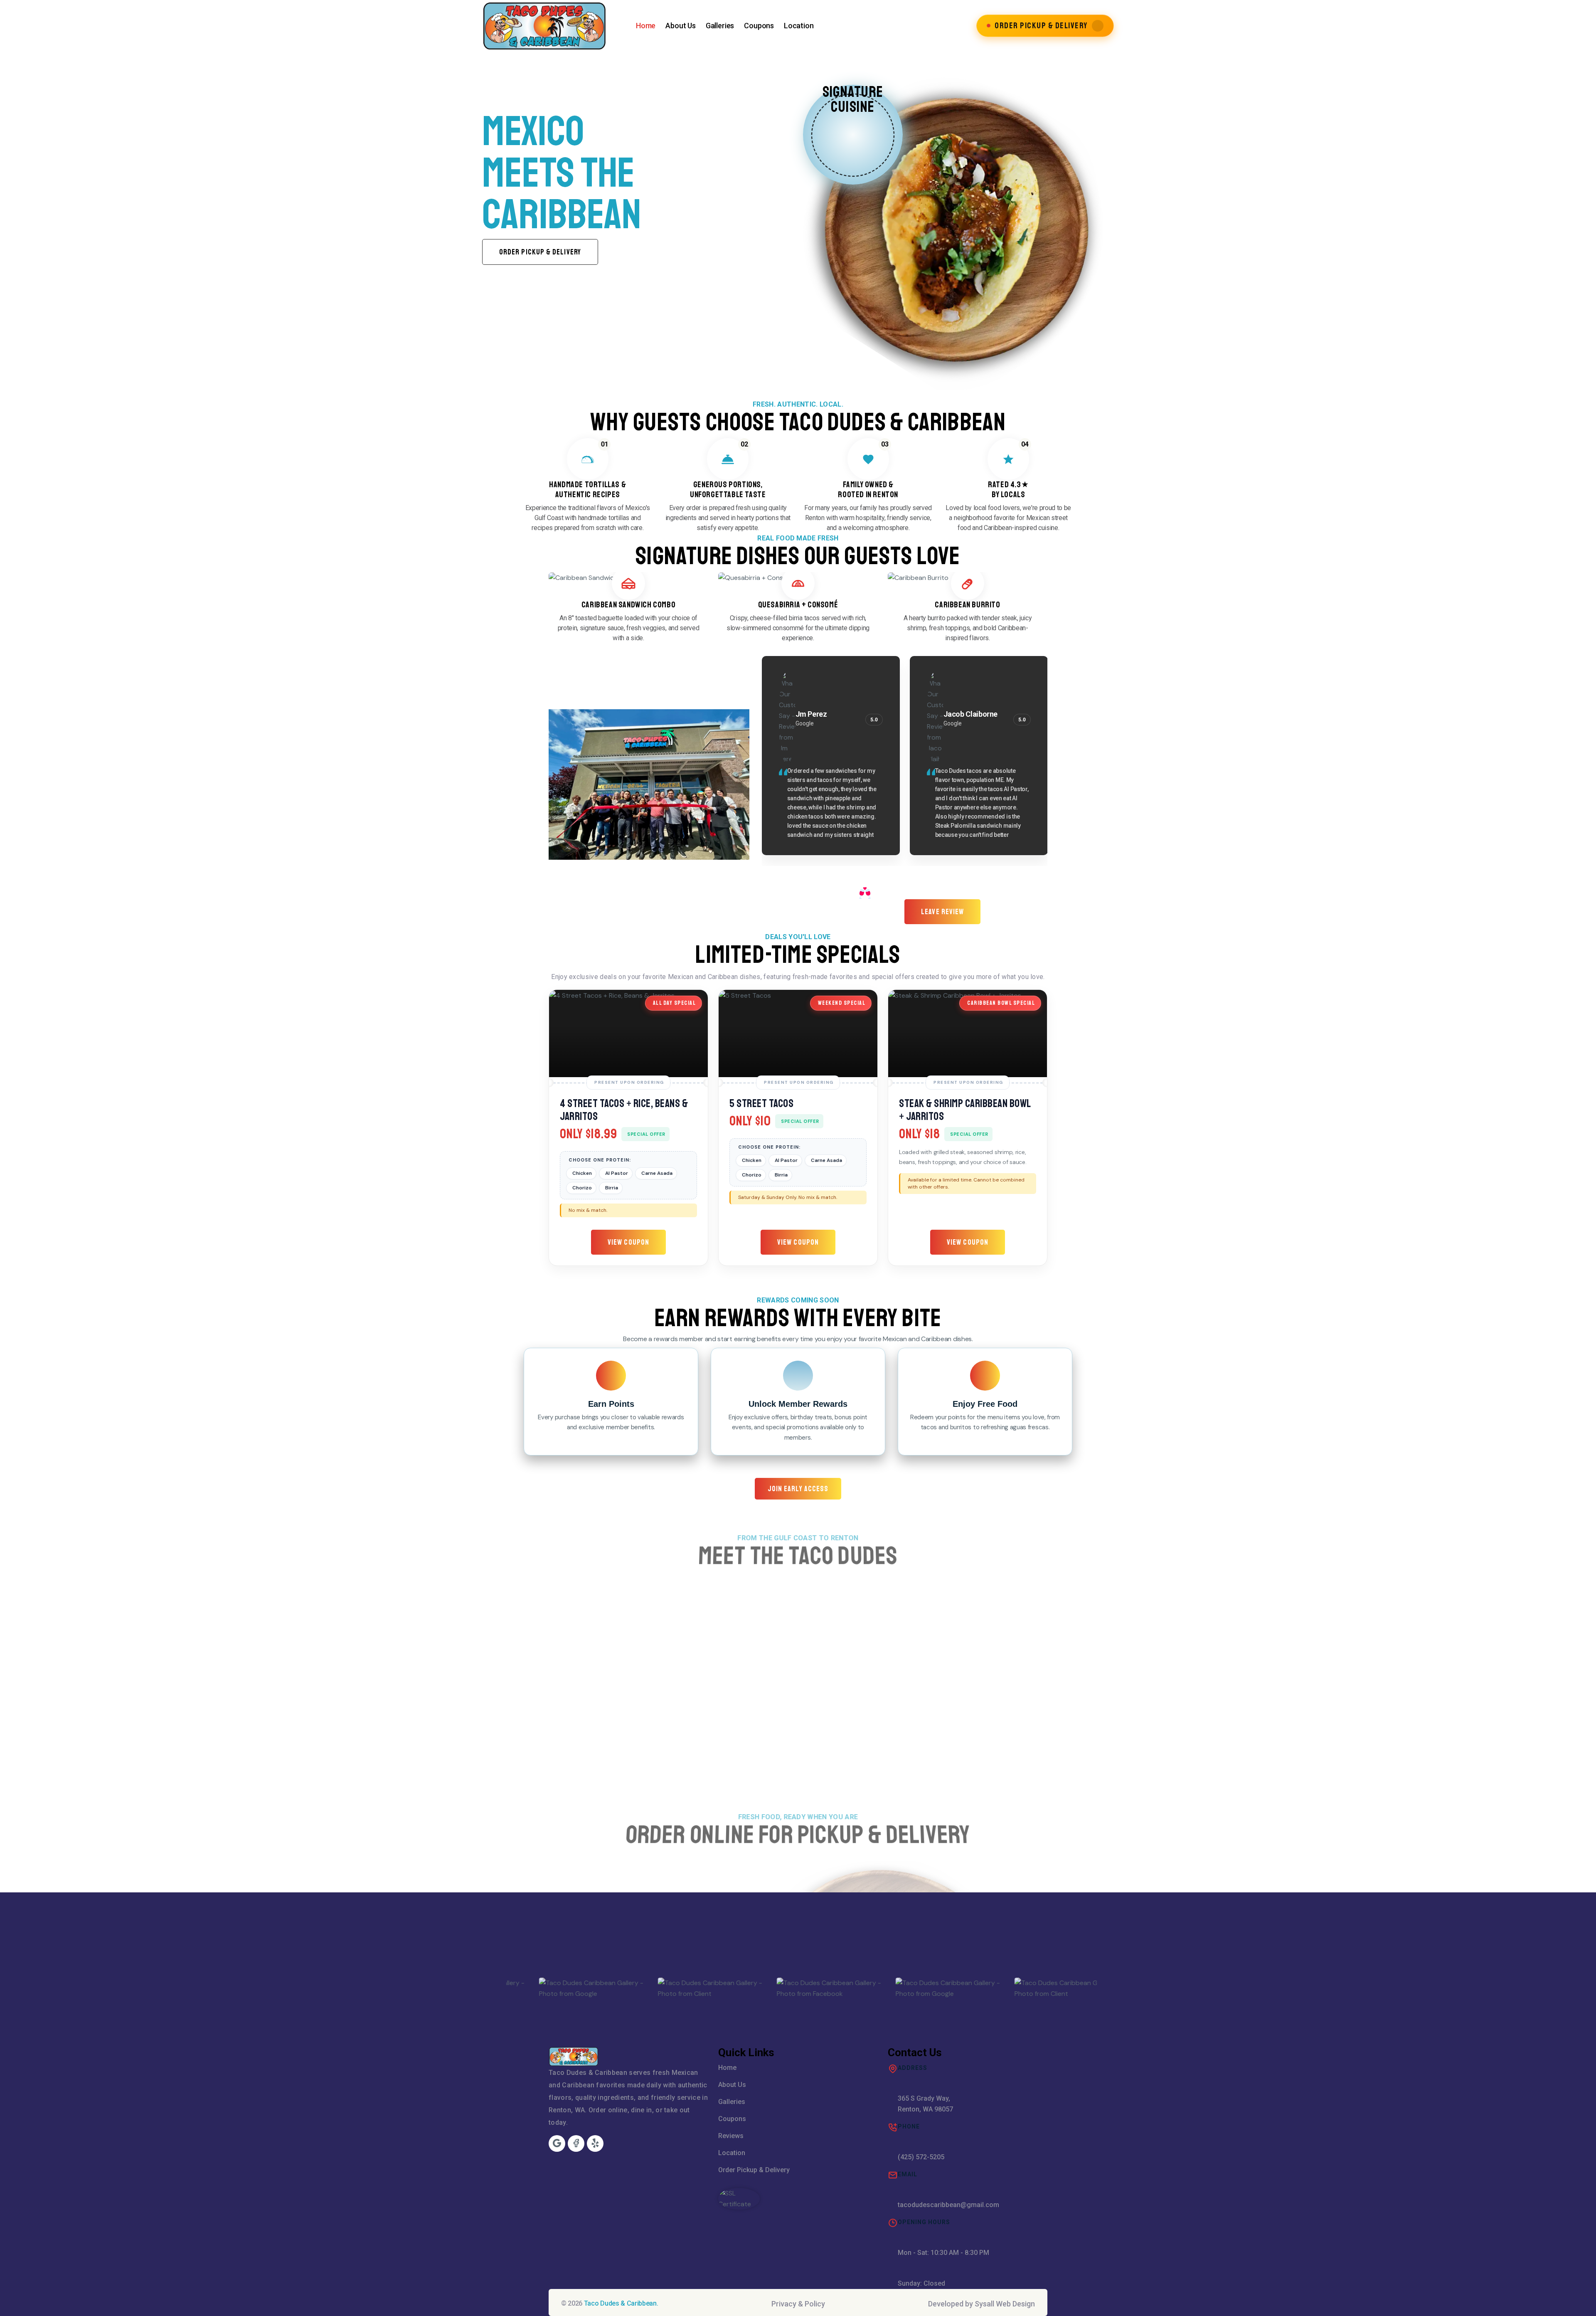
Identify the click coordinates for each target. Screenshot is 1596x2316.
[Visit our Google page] (557, 2143)
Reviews (731, 2136)
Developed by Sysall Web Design (981, 2304)
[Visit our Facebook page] (576, 2143)
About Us (681, 26)
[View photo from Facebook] (560, 1988)
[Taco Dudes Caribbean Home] (544, 26)
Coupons (759, 26)
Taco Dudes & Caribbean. (621, 2303)
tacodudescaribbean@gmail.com (948, 2205)
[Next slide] (1567, 200)
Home (646, 26)
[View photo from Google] (679, 1988)
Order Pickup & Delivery (754, 2170)
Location (799, 26)
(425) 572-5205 (921, 2157)
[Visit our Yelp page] (595, 2143)
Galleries (720, 26)
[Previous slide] (29, 200)
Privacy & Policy (798, 2304)
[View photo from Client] (798, 1988)
